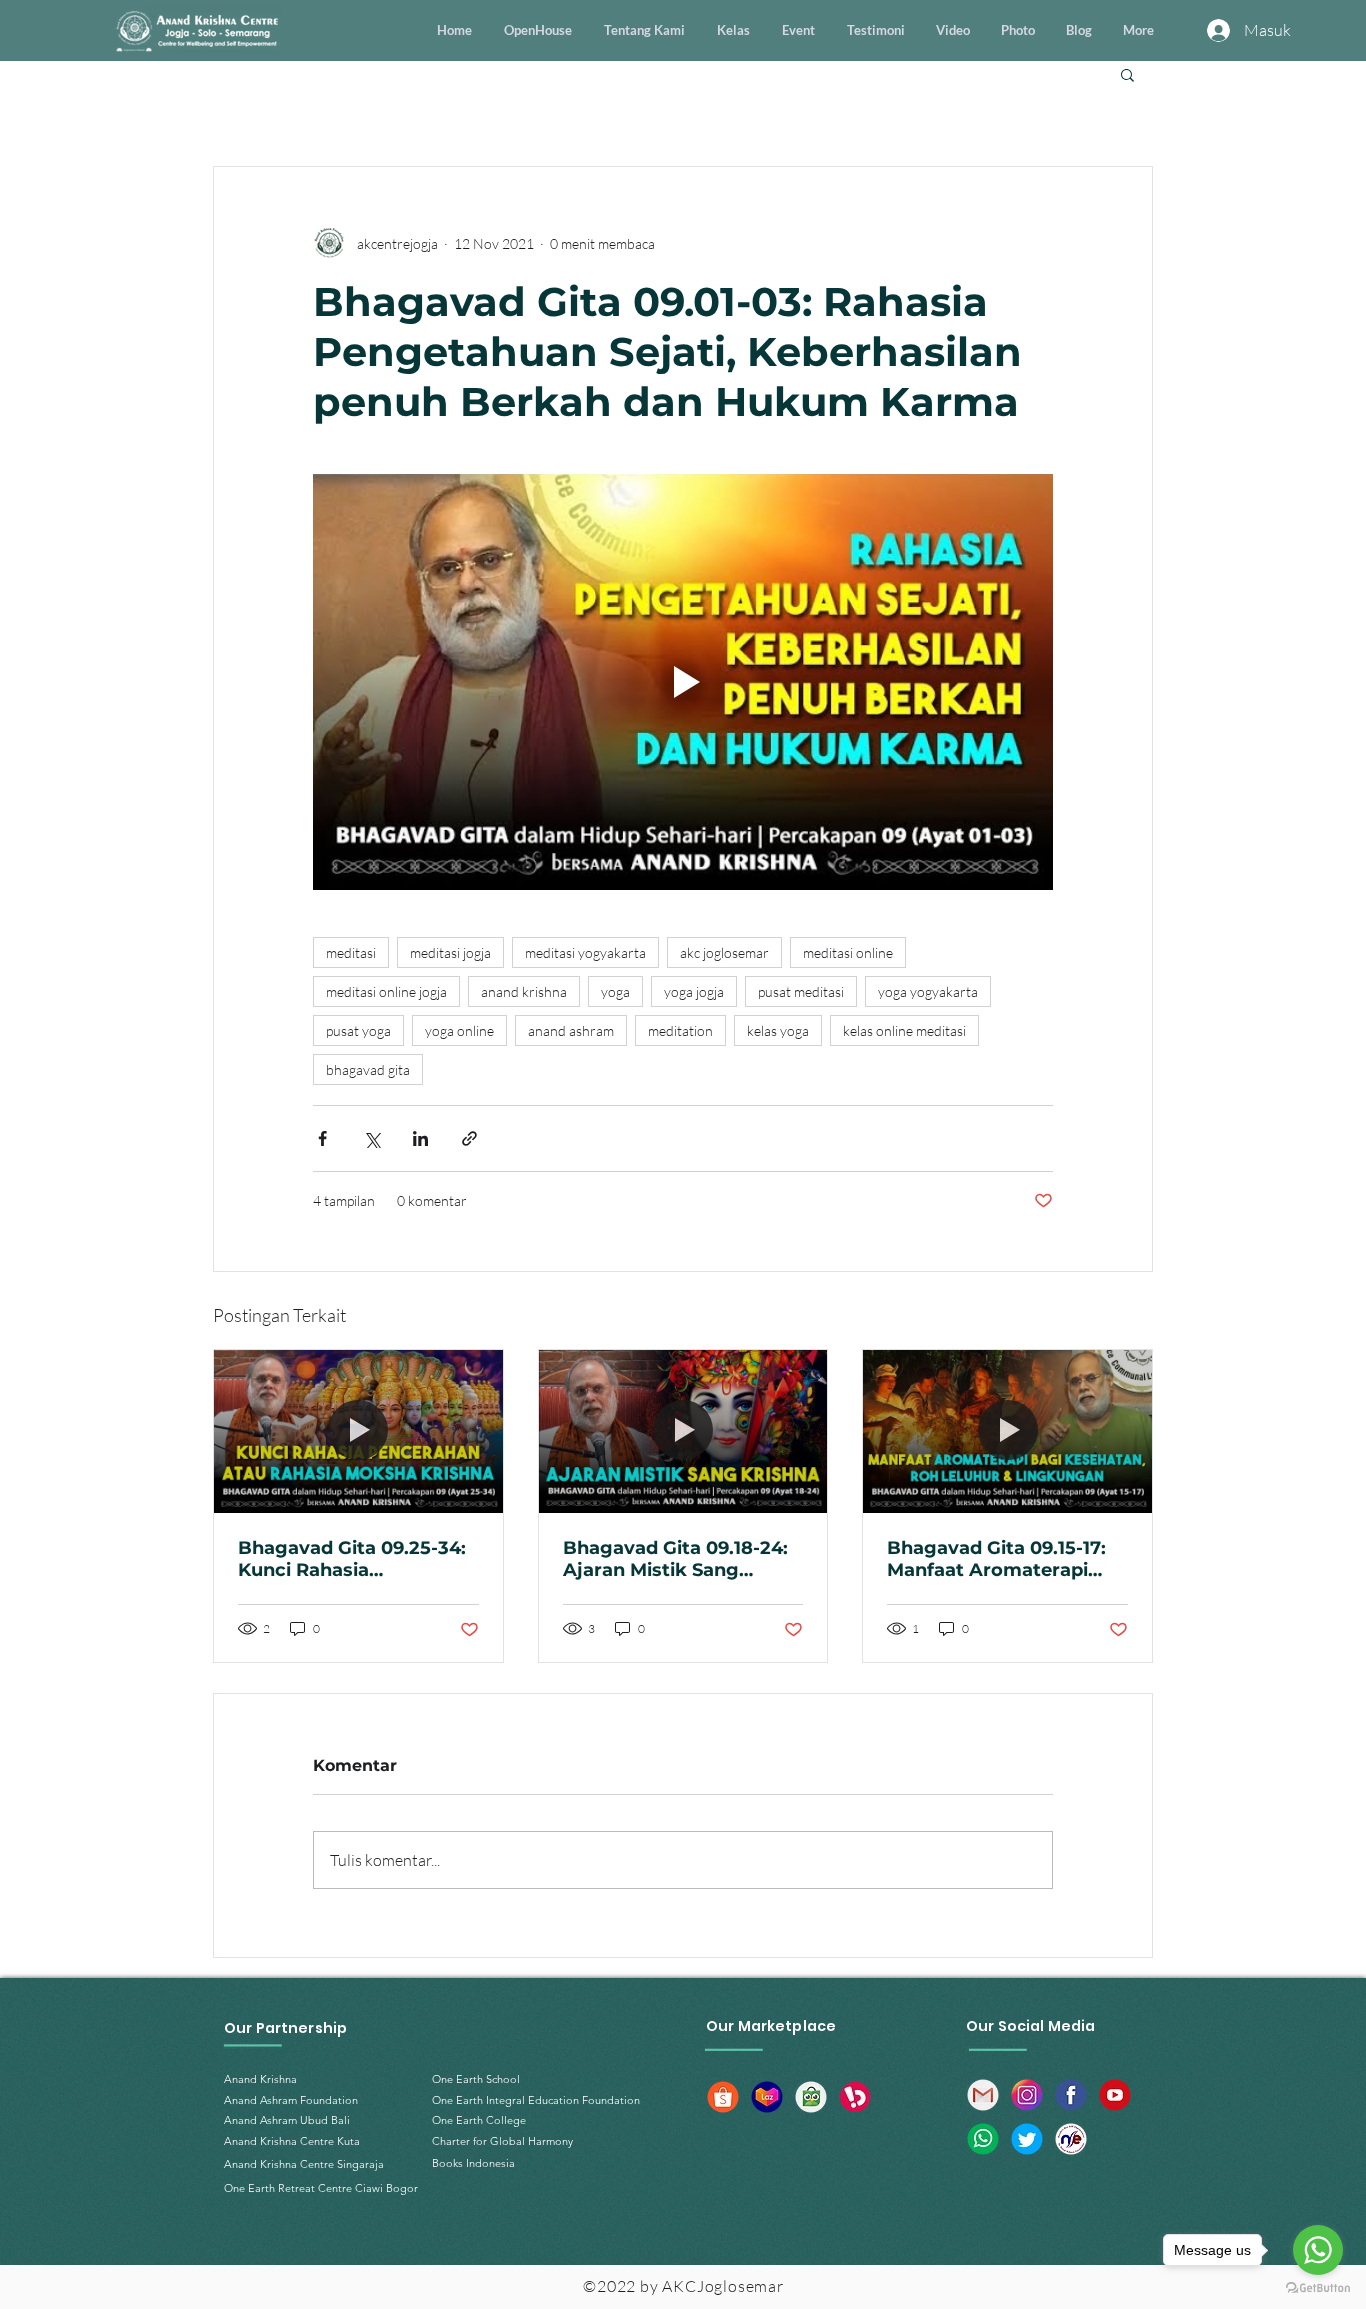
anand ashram (571, 1030)
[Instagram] (1027, 2095)
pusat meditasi (801, 991)
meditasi (351, 952)
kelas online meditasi (904, 1030)
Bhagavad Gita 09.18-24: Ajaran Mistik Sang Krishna (675, 1559)
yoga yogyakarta (928, 991)
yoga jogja (694, 991)
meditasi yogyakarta (585, 952)
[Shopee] (723, 2097)
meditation (680, 1030)
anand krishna (524, 991)
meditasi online (848, 952)
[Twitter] (1027, 2139)
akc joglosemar (724, 952)
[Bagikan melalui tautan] (469, 1138)
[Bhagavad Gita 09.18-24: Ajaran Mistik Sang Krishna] (683, 1431)
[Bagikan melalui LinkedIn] (420, 1138)
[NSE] (1071, 2139)
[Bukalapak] (855, 2097)
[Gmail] (983, 2095)
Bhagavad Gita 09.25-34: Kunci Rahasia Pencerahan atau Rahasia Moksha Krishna (356, 1559)
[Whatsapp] (983, 2139)
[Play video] (683, 682)
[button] (1127, 74)
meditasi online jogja (386, 991)
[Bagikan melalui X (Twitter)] (371, 1138)
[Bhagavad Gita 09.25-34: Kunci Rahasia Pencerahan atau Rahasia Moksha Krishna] (358, 1431)
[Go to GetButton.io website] (1318, 2288)
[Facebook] (1071, 2095)
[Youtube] (1115, 2095)
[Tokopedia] (811, 2097)
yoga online (459, 1030)
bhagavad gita (368, 1069)
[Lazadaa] (767, 2097)
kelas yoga (778, 1030)
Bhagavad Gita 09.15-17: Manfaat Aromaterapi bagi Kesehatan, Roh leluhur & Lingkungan (996, 1559)
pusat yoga (358, 1030)
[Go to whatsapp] (1318, 2250)
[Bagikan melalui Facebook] (322, 1138)
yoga (615, 991)
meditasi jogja (450, 952)
